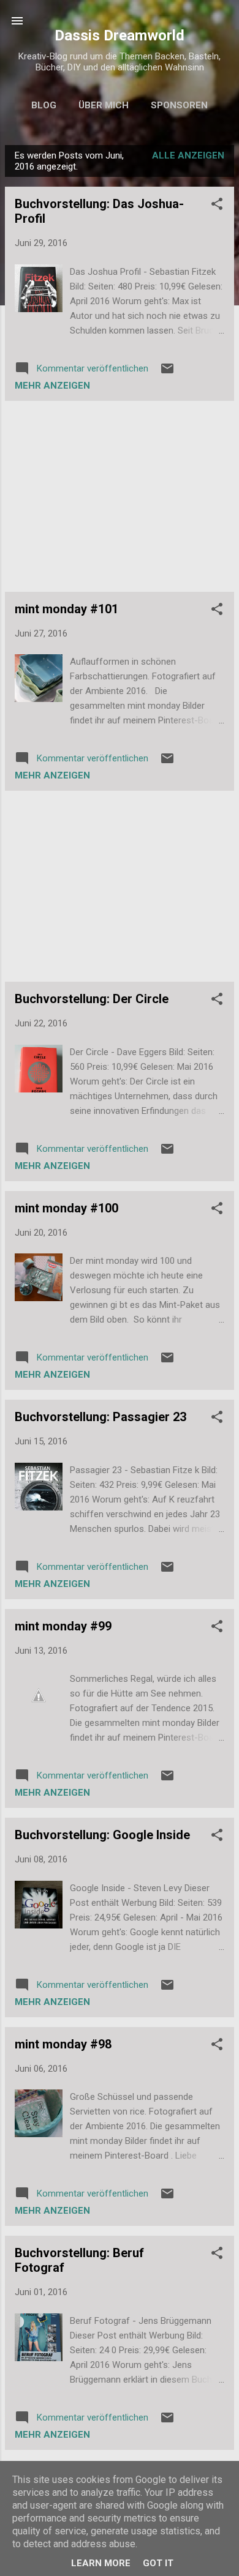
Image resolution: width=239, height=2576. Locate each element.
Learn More (101, 2563)
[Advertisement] (120, 496)
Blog (44, 105)
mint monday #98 (63, 2044)
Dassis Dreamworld (120, 35)
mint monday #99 (63, 1626)
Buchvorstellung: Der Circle (92, 999)
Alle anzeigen (188, 155)
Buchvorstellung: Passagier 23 (101, 1417)
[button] (217, 206)
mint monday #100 (66, 1208)
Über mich (104, 105)
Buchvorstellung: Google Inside (102, 1835)
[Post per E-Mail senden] (167, 373)
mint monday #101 (66, 609)
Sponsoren (179, 105)
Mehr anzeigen (52, 386)
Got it (158, 2563)
